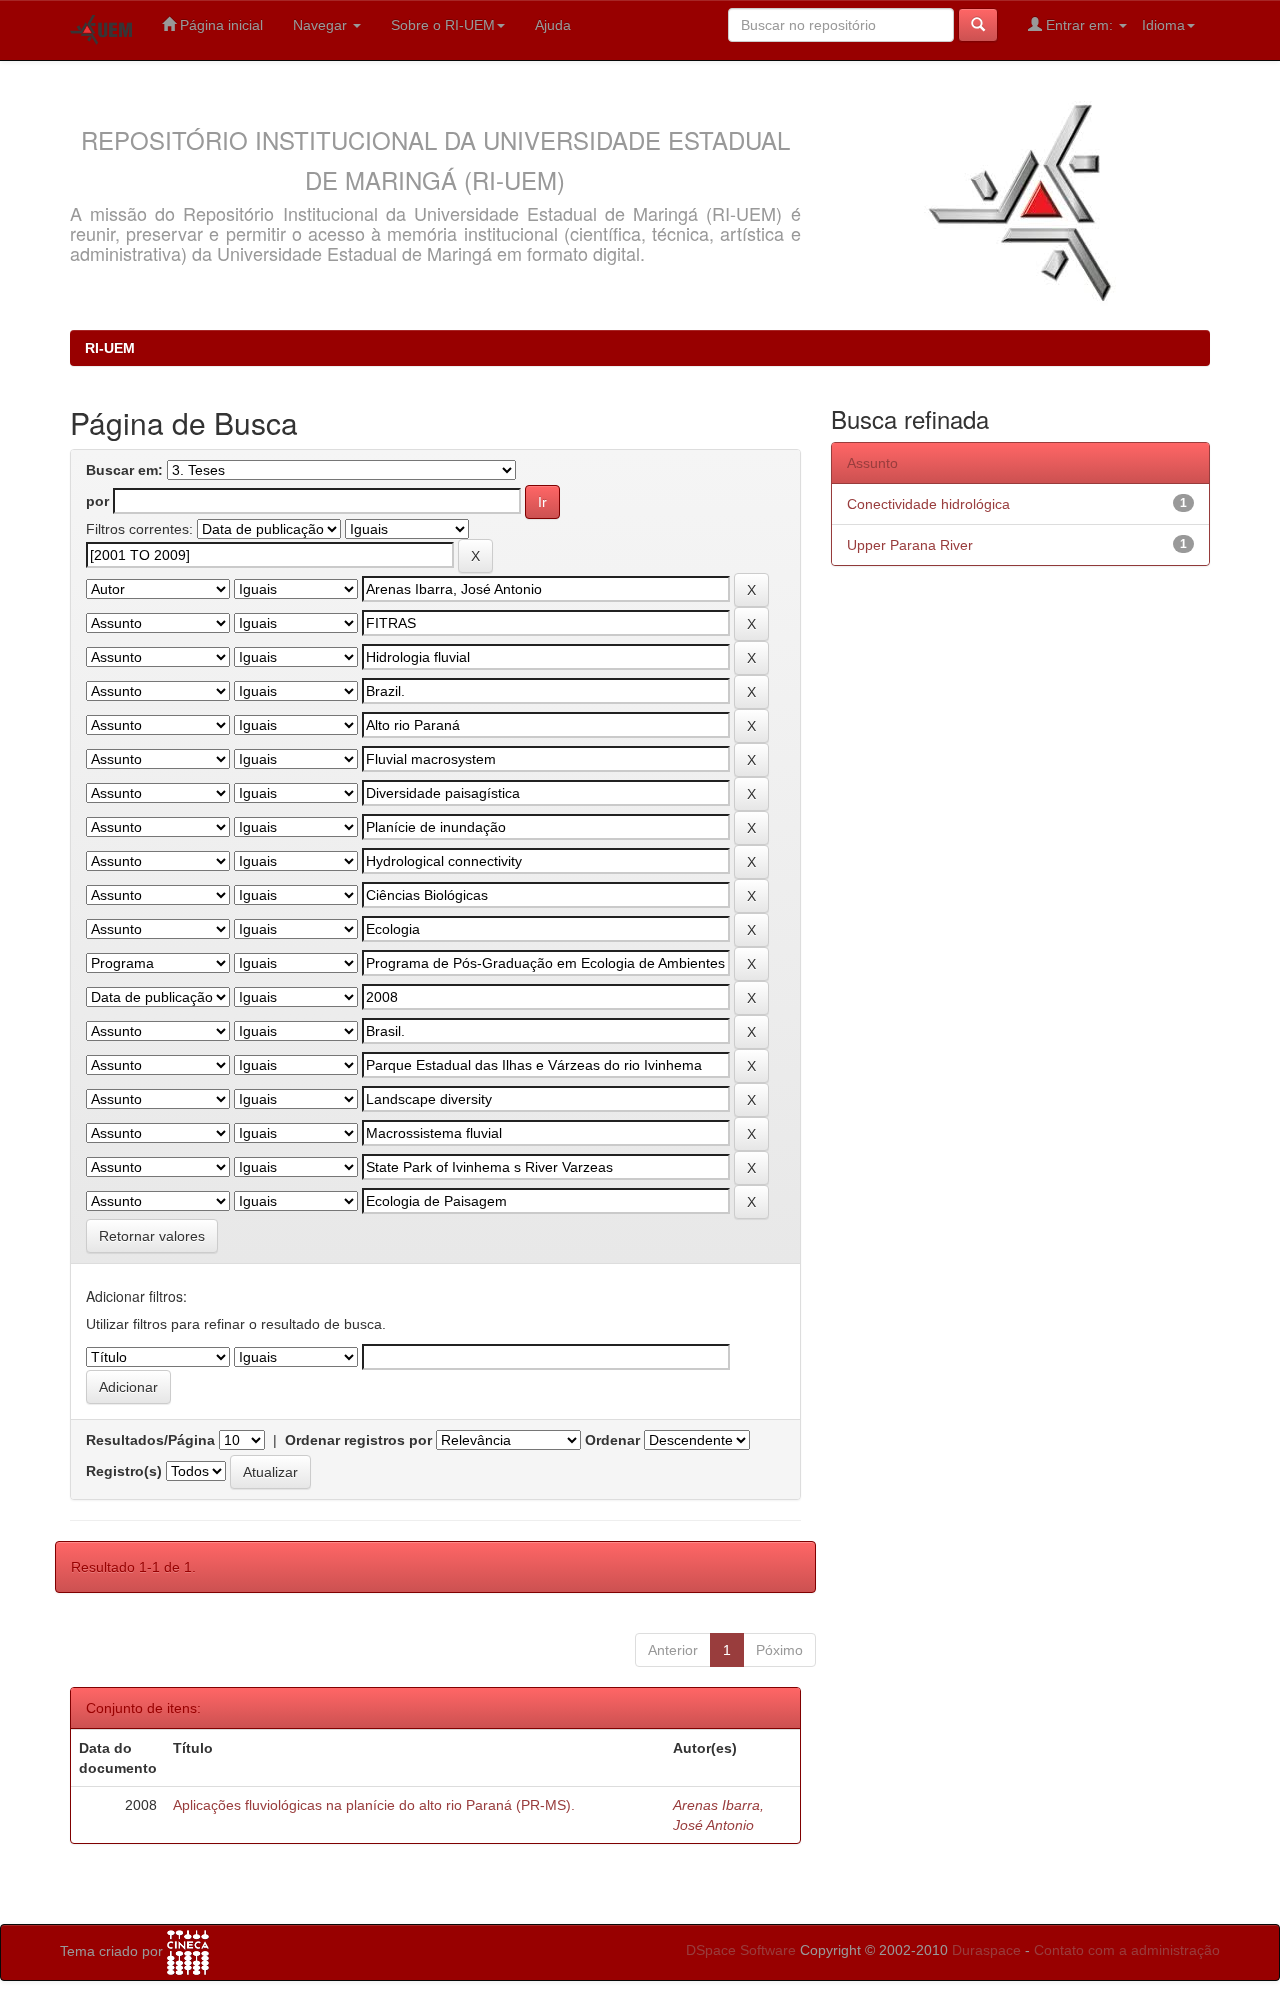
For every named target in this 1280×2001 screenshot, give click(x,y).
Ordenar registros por (358, 1440)
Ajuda (553, 25)
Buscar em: (124, 470)
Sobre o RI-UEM (443, 25)
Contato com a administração (1127, 1950)
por (97, 501)
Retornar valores (152, 1236)
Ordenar (612, 1440)
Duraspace (986, 1950)
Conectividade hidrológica (928, 504)
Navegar (322, 25)
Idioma (1163, 25)
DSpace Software (741, 1950)
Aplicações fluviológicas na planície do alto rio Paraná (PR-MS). (374, 1805)
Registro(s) (124, 1471)
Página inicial (219, 25)
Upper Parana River (910, 545)
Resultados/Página (150, 1440)
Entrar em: (1079, 25)
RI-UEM (110, 348)
